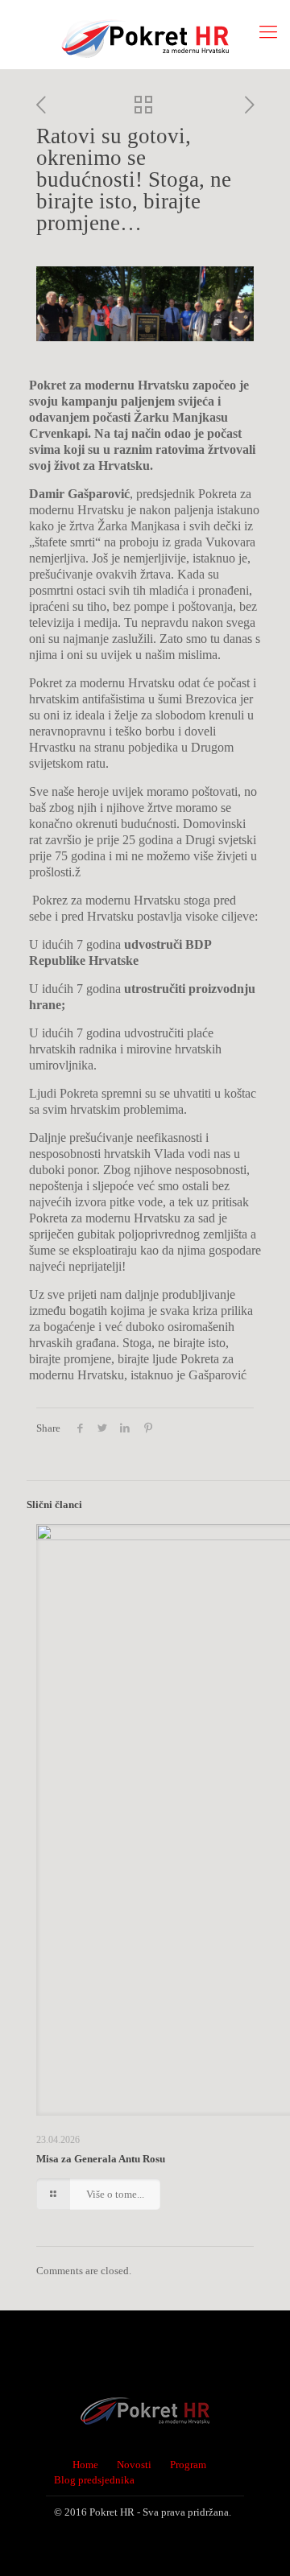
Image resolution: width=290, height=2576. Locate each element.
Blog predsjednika (94, 2480)
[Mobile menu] (268, 32)
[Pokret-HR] (145, 34)
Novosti (134, 2465)
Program (188, 2465)
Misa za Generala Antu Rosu (101, 2159)
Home (85, 2465)
